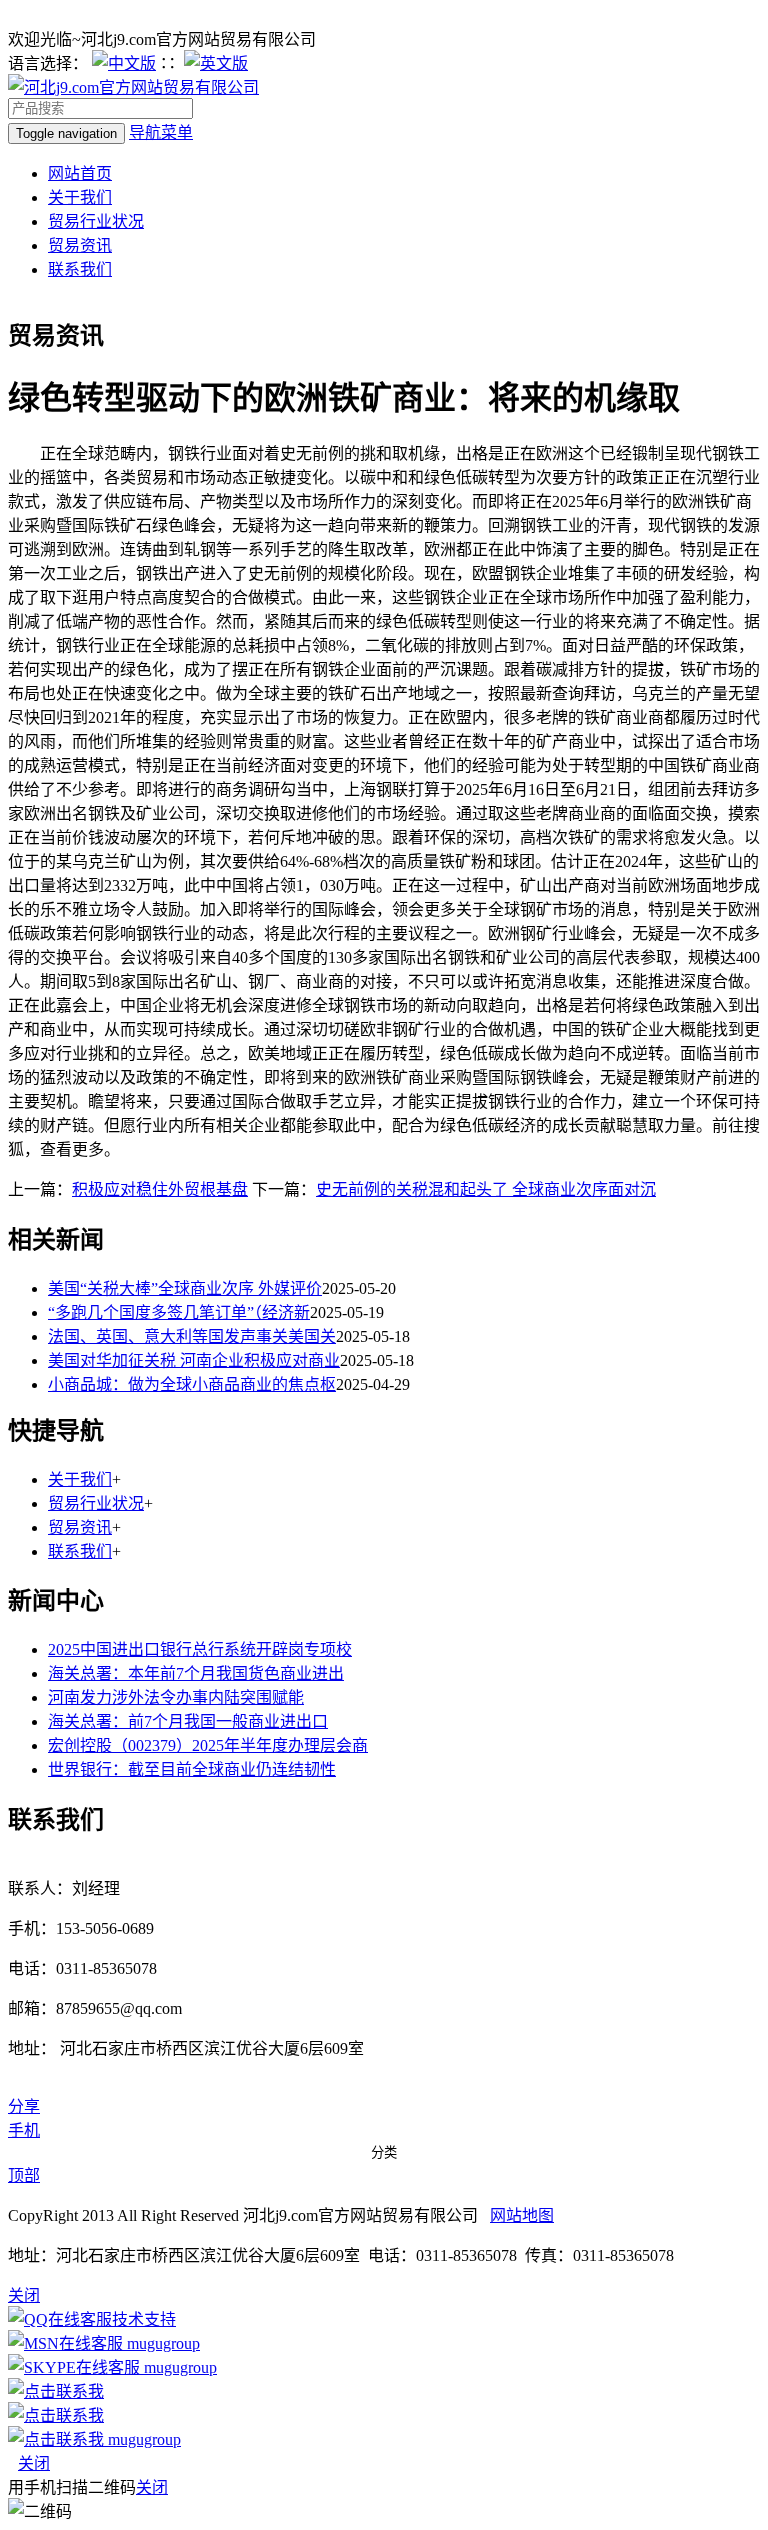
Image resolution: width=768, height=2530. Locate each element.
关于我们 (80, 197)
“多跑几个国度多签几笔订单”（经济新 (179, 1312)
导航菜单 (161, 132)
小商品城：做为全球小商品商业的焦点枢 (192, 1384)
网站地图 (522, 2215)
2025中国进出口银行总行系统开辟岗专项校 (200, 1649)
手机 (24, 2130)
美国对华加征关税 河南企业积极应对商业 (194, 1360)
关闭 (34, 2463)
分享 (24, 2106)
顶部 (24, 2175)
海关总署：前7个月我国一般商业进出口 (188, 1721)
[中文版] (124, 63)
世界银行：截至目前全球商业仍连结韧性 (192, 1769)
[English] (216, 63)
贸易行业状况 (96, 221)
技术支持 (144, 2319)
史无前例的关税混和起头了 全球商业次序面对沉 (486, 1189)
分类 (384, 2152)
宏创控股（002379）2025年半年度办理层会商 (208, 1745)
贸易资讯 (80, 245)
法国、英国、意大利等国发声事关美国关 (192, 1336)
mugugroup (161, 2343)
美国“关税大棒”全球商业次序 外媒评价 (185, 1288)
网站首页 (80, 173)
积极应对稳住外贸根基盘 (160, 1189)
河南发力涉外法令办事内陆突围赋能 (176, 1697)
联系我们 (80, 269)
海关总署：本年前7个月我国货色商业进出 (196, 1673)
